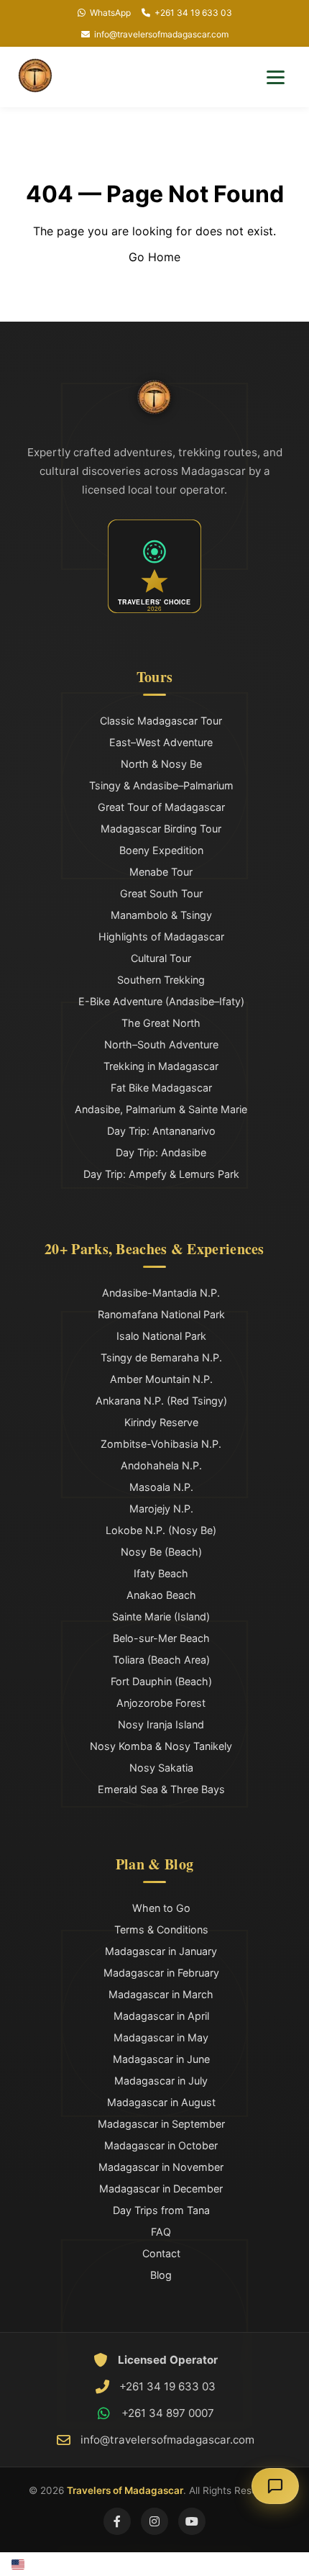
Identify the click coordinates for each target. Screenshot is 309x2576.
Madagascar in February (161, 1973)
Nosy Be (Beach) (161, 1552)
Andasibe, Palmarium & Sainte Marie (161, 1109)
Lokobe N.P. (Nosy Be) (161, 1530)
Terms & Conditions (161, 1929)
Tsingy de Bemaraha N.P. (161, 1357)
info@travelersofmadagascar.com (161, 34)
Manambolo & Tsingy (161, 915)
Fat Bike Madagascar (161, 1088)
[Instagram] (154, 2521)
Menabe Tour (161, 872)
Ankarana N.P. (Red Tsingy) (161, 1401)
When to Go (161, 1908)
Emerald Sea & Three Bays (161, 1789)
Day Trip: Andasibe (161, 1152)
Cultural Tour (161, 958)
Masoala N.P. (161, 1487)
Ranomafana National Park (161, 1314)
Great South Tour (161, 893)
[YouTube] (192, 2521)
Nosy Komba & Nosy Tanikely (161, 1746)
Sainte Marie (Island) (161, 1616)
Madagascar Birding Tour (161, 829)
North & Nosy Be (161, 764)
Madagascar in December (161, 2189)
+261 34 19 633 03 (193, 13)
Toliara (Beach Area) (161, 1660)
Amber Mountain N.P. (161, 1379)
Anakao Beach (161, 1595)
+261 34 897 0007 (168, 2413)
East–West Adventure (161, 742)
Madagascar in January (161, 1951)
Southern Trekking (161, 980)
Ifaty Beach (161, 1573)
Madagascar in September (161, 2124)
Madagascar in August (161, 2102)
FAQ (161, 2232)
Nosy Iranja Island (161, 1724)
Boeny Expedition (161, 850)
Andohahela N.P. (161, 1465)
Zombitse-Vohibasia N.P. (161, 1444)
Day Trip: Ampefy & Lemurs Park (161, 1174)
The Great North (161, 1023)
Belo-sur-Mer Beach (161, 1638)
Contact (161, 2253)
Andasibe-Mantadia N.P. (161, 1293)
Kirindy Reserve (161, 1422)
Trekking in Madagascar (161, 1066)
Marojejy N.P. (161, 1509)
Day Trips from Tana (161, 2210)
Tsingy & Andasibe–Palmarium (161, 785)
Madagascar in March (161, 1994)
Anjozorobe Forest (161, 1703)
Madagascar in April (161, 2016)
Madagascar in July (161, 2081)
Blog (161, 2275)
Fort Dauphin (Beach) (161, 1681)
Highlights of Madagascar (161, 936)
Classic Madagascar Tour (161, 721)
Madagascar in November (161, 2167)
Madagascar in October (161, 2145)
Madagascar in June (161, 2059)
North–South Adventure (161, 1044)
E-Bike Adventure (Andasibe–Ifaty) (161, 1001)
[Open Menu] (276, 77)
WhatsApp (110, 13)
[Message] (275, 2486)
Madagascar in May (161, 2037)
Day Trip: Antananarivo (161, 1131)
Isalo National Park (161, 1336)
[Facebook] (117, 2521)
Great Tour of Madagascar (161, 807)
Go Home (154, 257)
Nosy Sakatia (161, 1768)
